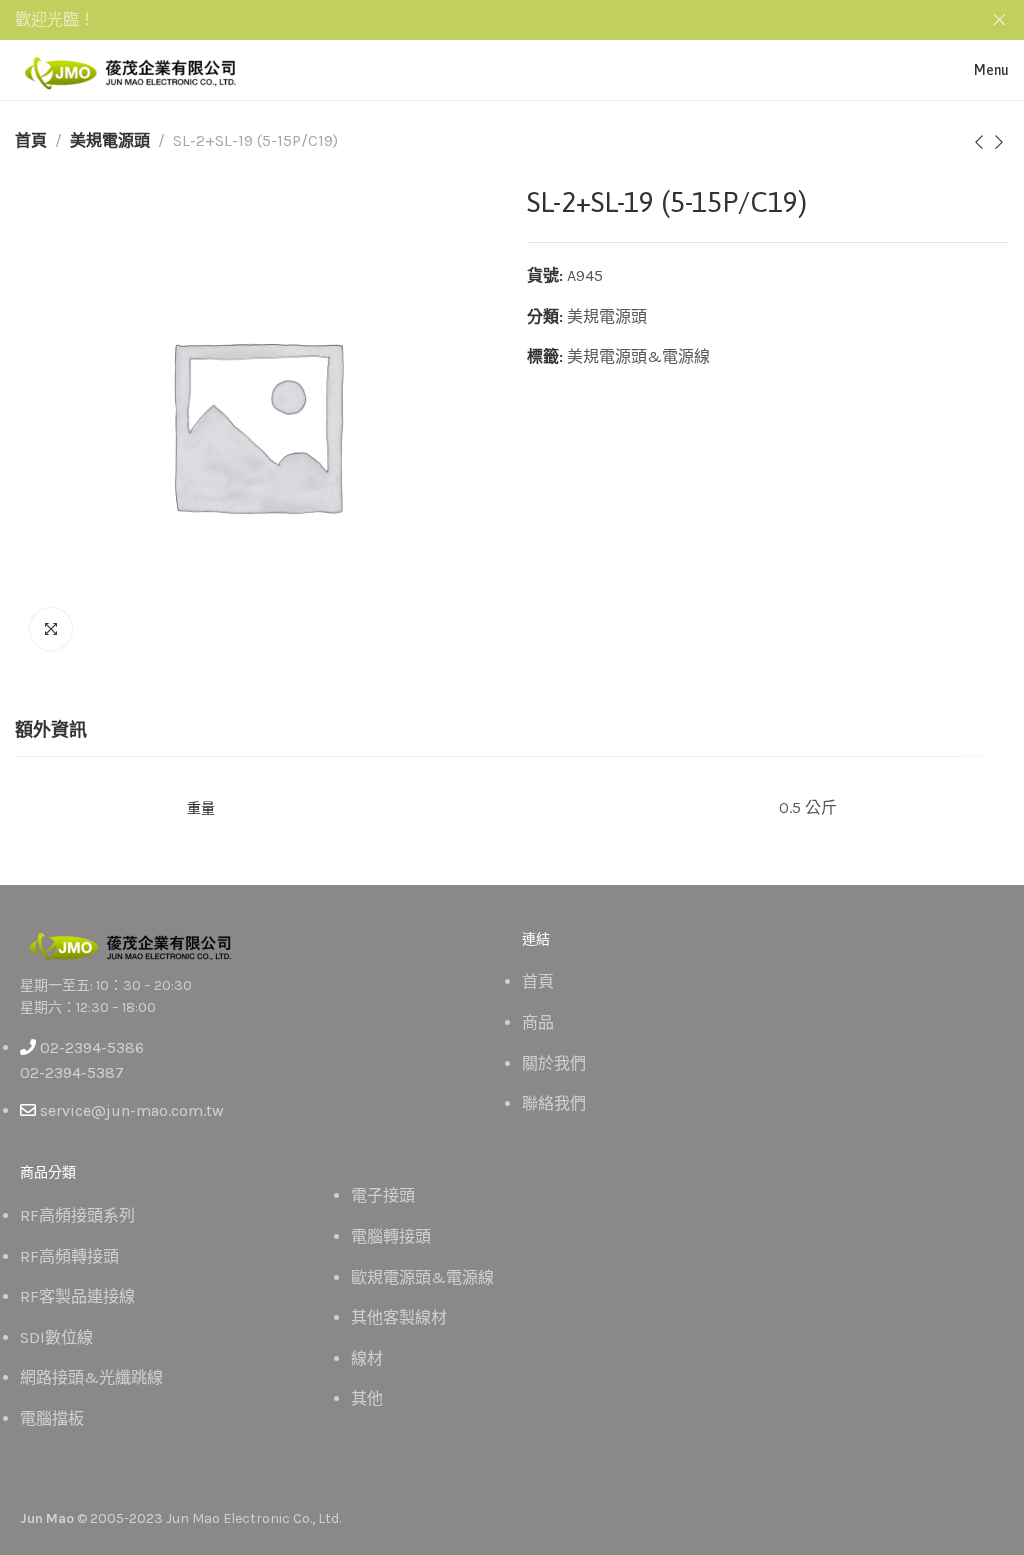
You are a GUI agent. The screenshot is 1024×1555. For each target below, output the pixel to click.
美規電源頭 (110, 140)
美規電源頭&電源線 (638, 356)
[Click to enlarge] (51, 629)
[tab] (51, 731)
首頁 (31, 140)
